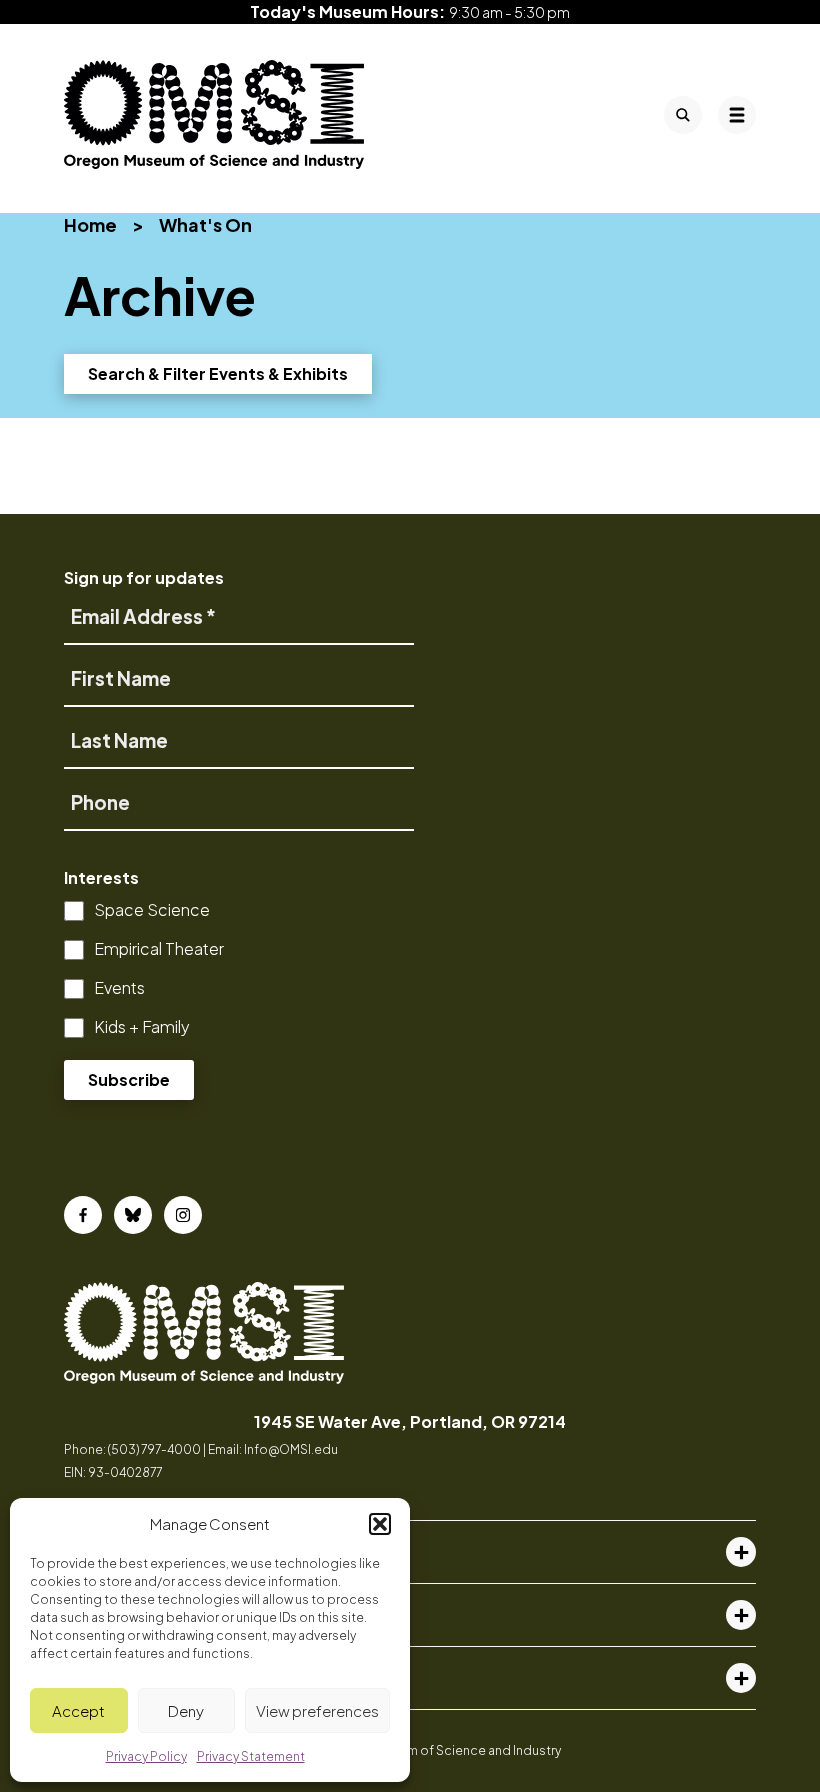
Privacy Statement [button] (251, 1756)
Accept (78, 1710)
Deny (186, 1710)
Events (119, 987)
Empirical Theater (159, 948)
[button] (380, 1524)
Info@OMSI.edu (291, 1449)
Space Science (152, 909)
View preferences (317, 1710)
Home (90, 224)
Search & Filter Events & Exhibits (218, 373)
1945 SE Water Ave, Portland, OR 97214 (410, 1421)
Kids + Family (142, 1026)
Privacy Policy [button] (146, 1756)
